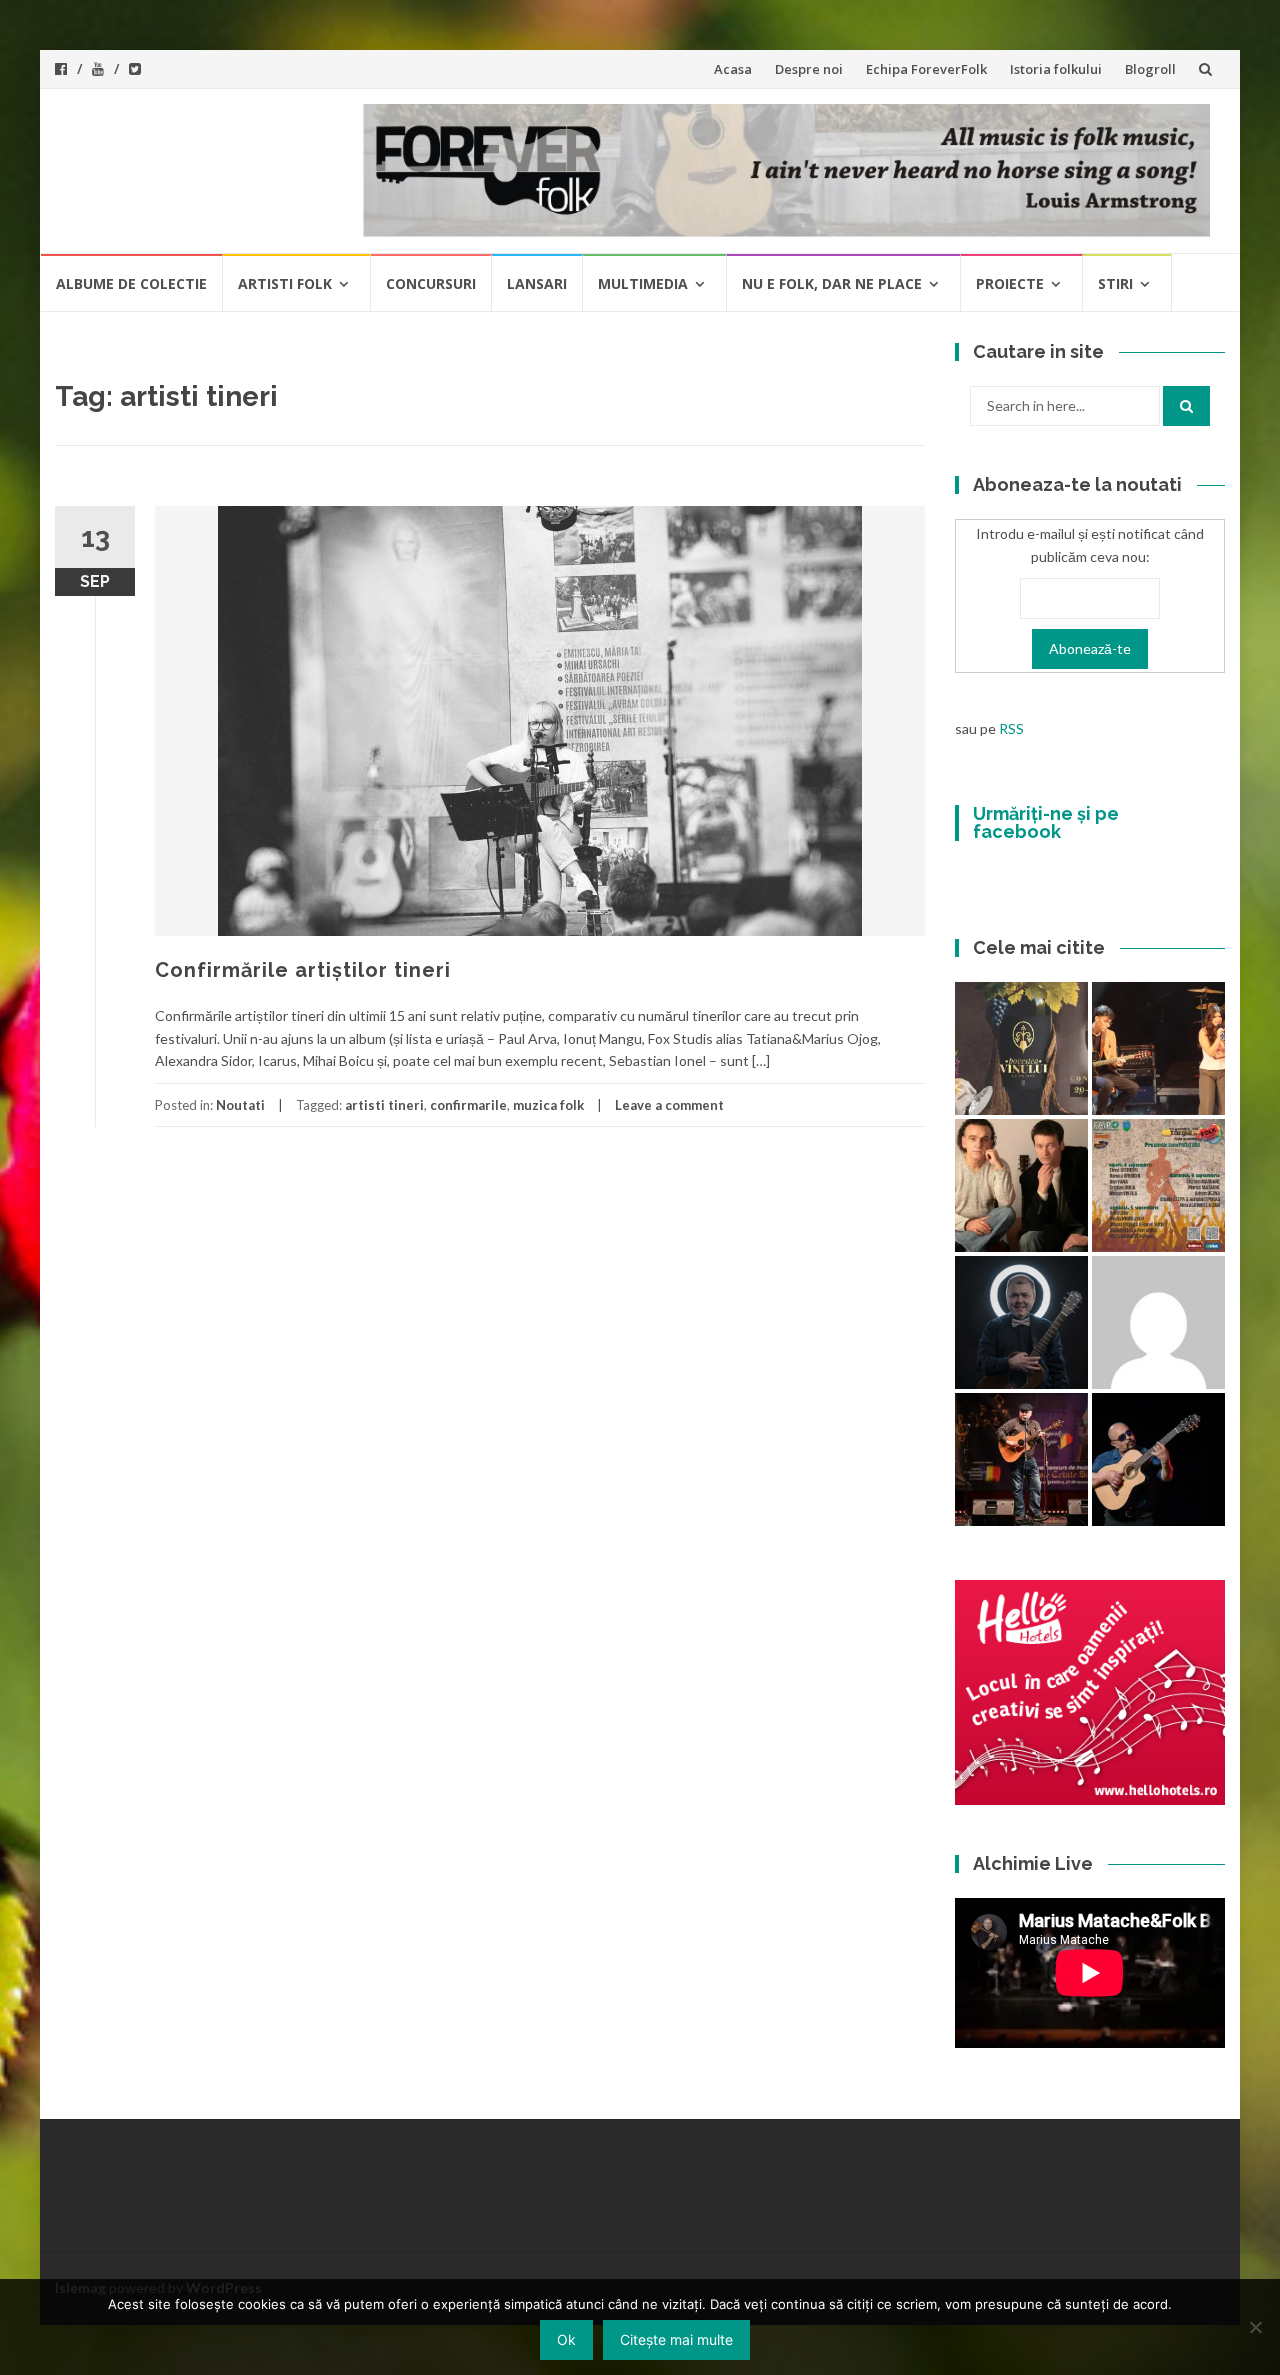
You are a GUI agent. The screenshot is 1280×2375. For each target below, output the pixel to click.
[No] (1255, 2327)
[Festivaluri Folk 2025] (1021, 1459)
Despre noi (809, 69)
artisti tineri (384, 1105)
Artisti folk (285, 283)
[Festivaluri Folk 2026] (1158, 1048)
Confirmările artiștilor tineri (303, 970)
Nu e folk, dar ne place (832, 283)
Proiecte (1010, 283)
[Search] (1186, 406)
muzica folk (548, 1105)
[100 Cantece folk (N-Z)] (1021, 1185)
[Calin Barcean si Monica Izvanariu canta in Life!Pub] (1021, 1322)
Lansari (537, 283)
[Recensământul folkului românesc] (1158, 1459)
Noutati (240, 1105)
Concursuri (431, 283)
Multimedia (643, 283)
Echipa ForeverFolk (926, 69)
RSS (1011, 728)
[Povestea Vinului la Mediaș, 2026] (1021, 1048)
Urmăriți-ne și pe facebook (1046, 822)
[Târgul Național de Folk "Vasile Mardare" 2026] (1158, 1185)
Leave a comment (669, 1105)
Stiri (1115, 283)
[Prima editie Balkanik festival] (1158, 1322)
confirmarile (468, 1105)
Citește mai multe (676, 2339)
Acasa (733, 69)
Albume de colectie (131, 283)
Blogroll (1150, 69)
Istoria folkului (1056, 69)
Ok (566, 2339)
